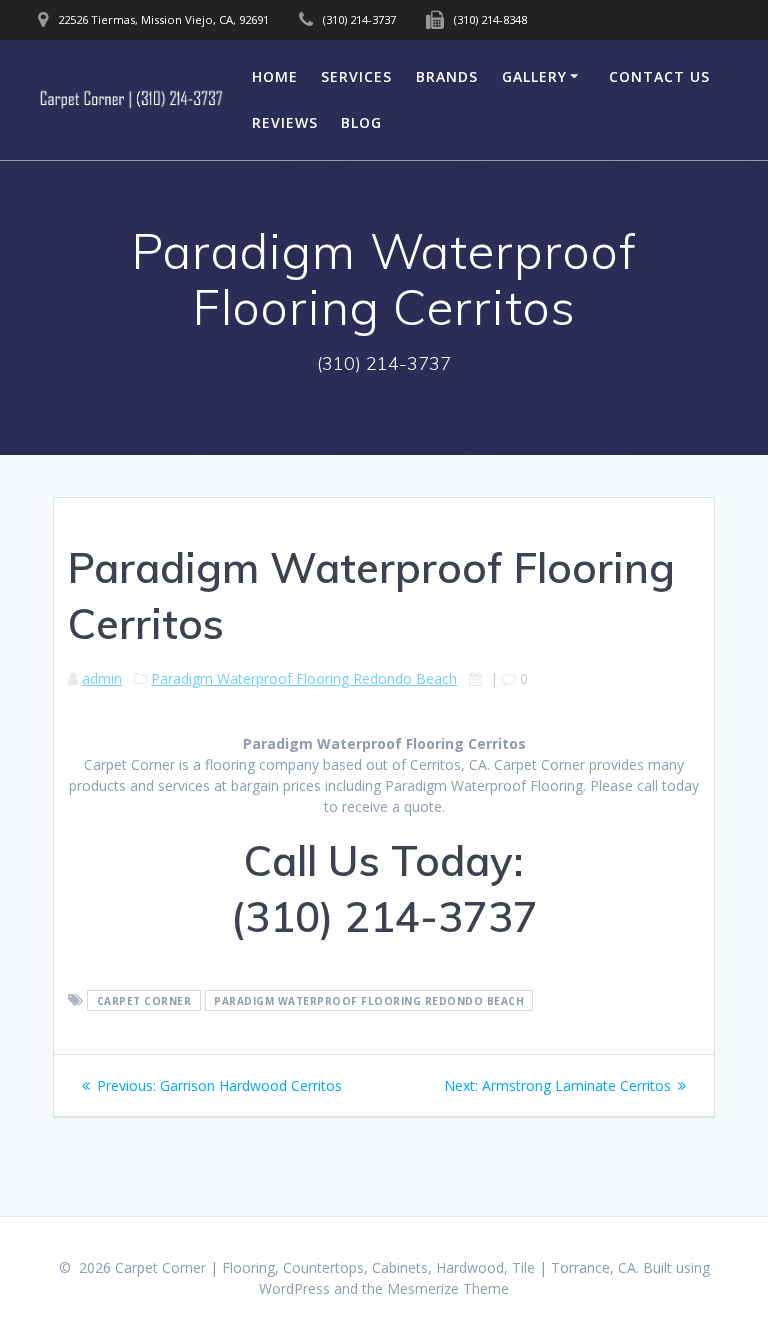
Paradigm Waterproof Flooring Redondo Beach (304, 678)
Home (275, 76)
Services (356, 76)
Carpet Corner (144, 1001)
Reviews (285, 122)
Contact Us (659, 76)
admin (102, 678)
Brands (447, 76)
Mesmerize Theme (448, 1288)
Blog (361, 122)
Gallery (534, 76)
